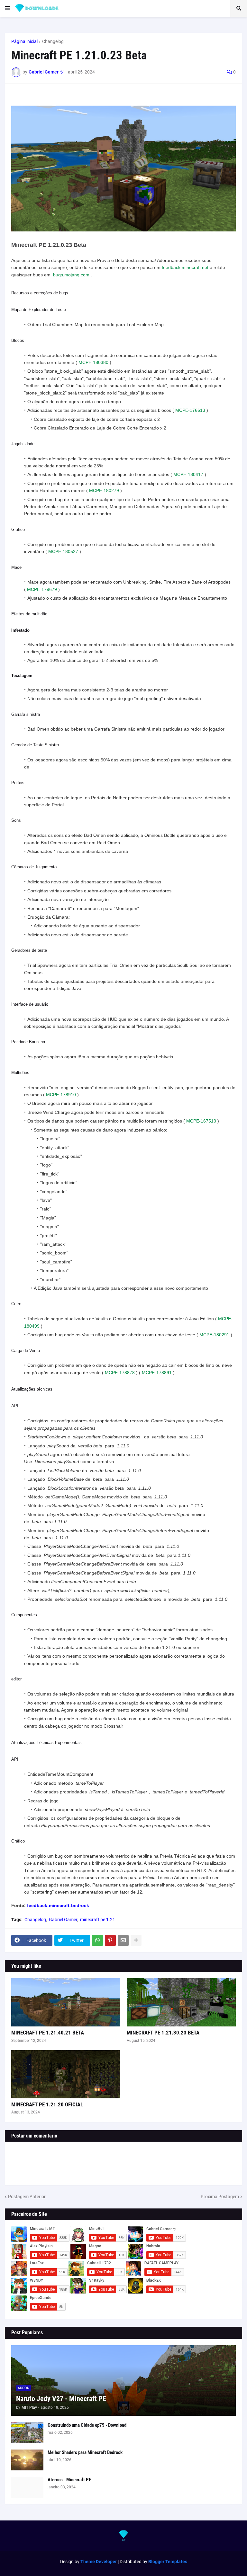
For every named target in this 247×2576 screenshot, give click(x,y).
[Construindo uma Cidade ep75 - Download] (27, 2433)
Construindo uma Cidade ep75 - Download (87, 2425)
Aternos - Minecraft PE (69, 2480)
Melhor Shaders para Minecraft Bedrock (85, 2452)
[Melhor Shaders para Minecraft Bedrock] (27, 2460)
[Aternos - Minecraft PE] (27, 2487)
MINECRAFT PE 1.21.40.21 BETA (48, 2033)
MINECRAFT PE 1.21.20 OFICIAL (47, 2104)
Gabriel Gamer (63, 1920)
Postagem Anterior (27, 2197)
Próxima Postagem (220, 2197)
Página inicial (24, 41)
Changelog (53, 41)
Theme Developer (99, 2562)
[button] (7, 8)
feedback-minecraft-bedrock (58, 1905)
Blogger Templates (168, 2562)
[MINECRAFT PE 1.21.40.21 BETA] (66, 2002)
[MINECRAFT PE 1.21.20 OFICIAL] (66, 2074)
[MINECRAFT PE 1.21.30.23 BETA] (181, 2002)
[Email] (123, 1940)
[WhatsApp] (97, 1940)
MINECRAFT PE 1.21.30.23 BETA (163, 2033)
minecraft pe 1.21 (98, 1920)
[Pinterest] (110, 1940)
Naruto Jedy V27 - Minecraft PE (61, 2399)
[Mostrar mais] (136, 1940)
